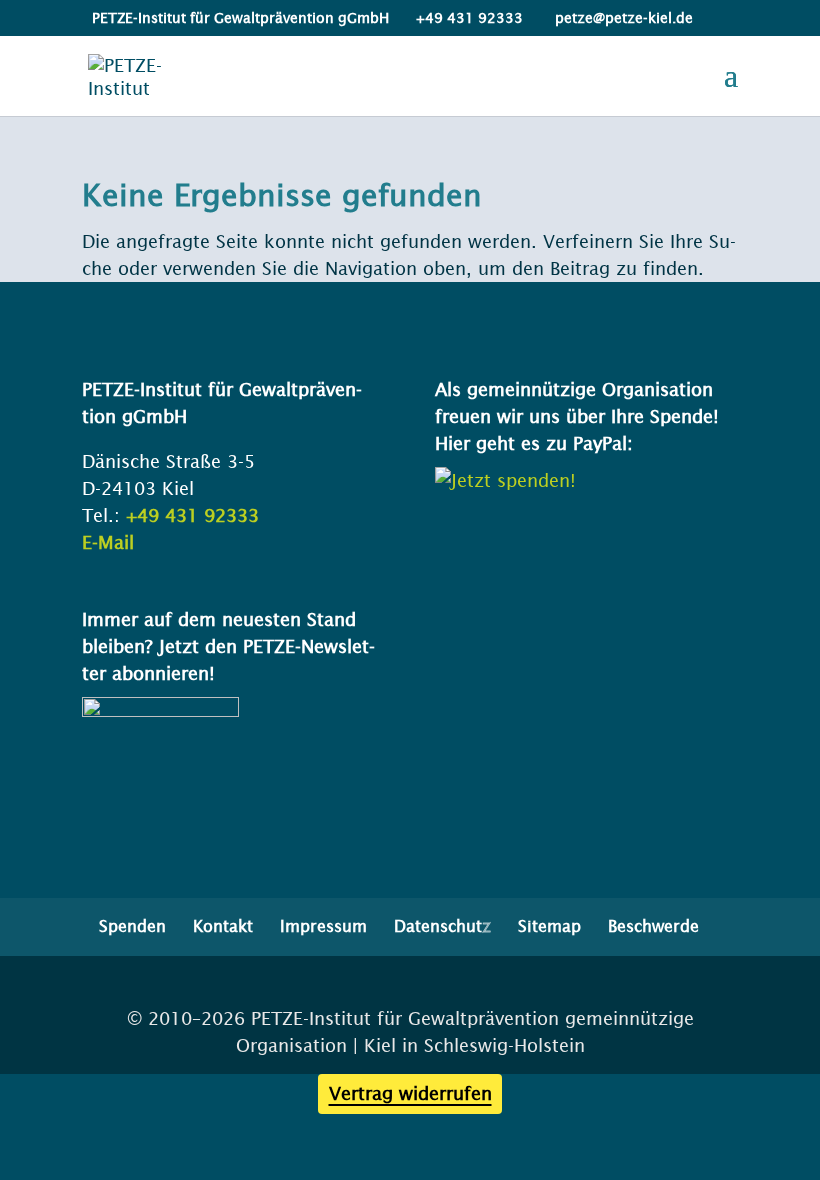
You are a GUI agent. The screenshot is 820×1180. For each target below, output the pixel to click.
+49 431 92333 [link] (192, 515)
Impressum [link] (323, 926)
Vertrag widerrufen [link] (410, 1093)
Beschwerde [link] (653, 926)
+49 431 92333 (469, 18)
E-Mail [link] (108, 542)
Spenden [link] (132, 926)
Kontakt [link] (223, 926)
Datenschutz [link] (442, 926)
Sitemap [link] (549, 926)
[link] (133, 74)
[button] (731, 88)
